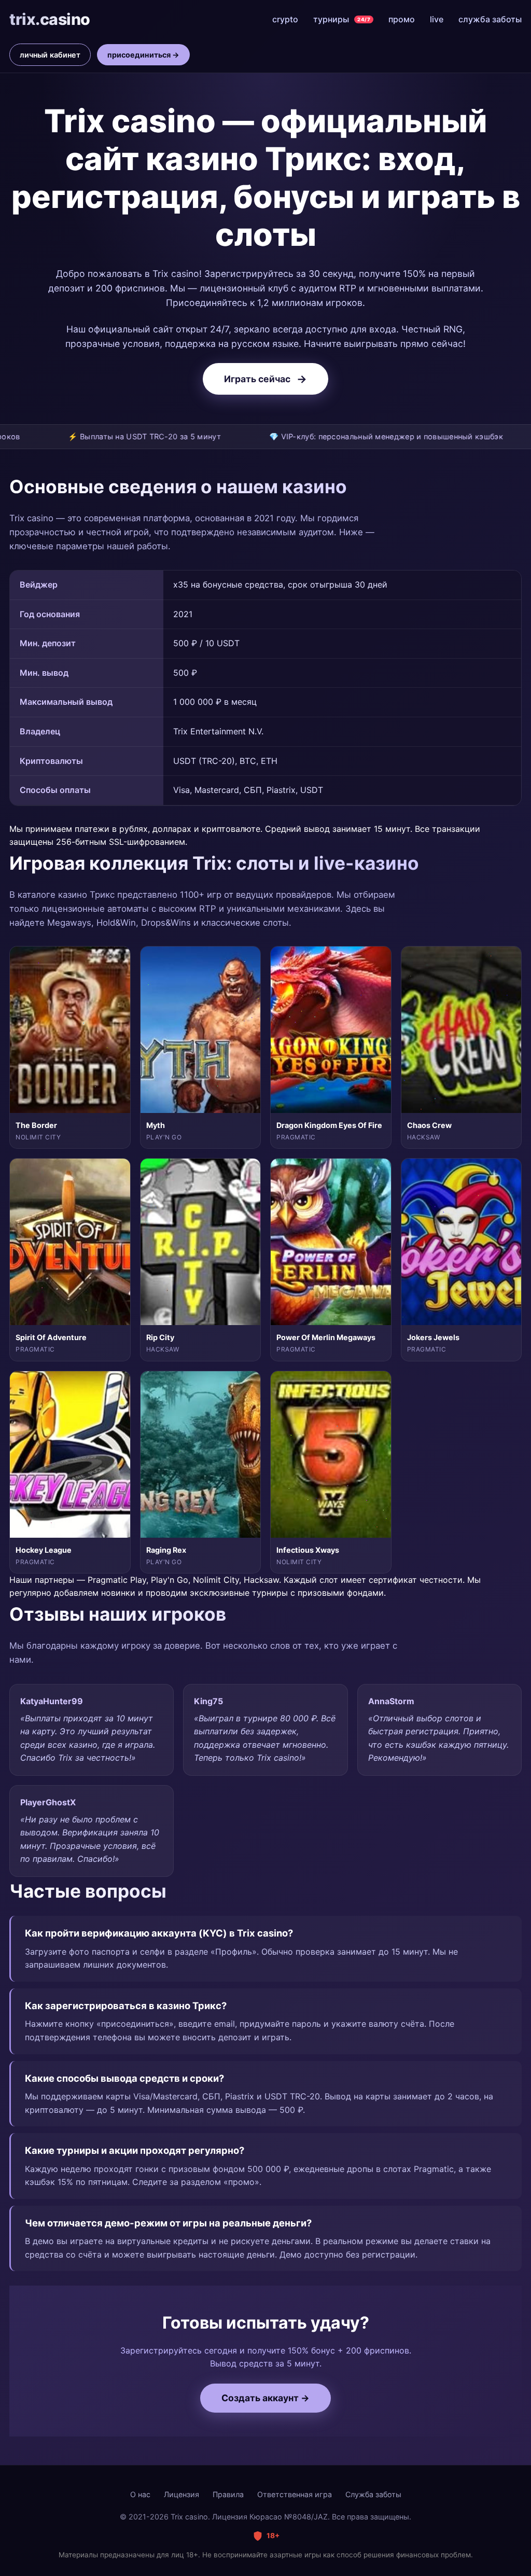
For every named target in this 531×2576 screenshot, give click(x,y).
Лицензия (181, 2494)
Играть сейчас (265, 379)
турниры (342, 19)
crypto (285, 19)
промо (402, 19)
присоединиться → (143, 55)
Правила (228, 2494)
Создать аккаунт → (265, 2398)
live (437, 19)
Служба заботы (373, 2494)
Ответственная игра (295, 2494)
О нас (140, 2494)
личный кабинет (50, 55)
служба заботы (490, 19)
